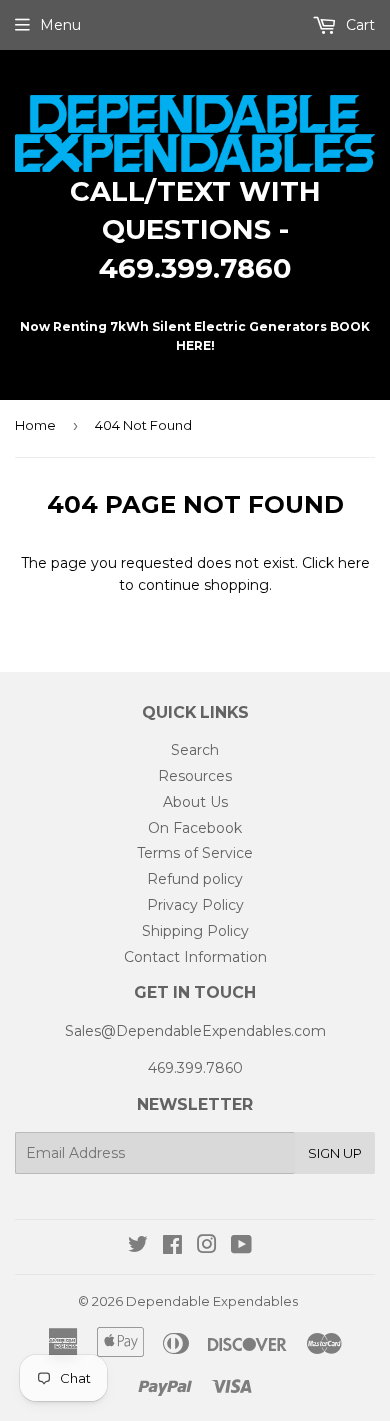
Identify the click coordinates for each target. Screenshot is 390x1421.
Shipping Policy (195, 931)
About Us (195, 802)
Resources (195, 776)
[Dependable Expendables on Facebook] (172, 1247)
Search (195, 750)
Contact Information (195, 957)
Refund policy (195, 879)
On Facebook (195, 828)
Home (35, 425)
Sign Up (335, 1153)
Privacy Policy (195, 905)
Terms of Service (195, 853)
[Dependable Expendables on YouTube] (241, 1247)
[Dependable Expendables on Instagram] (207, 1247)
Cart (358, 25)
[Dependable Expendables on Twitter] (138, 1247)
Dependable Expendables (212, 1301)
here (354, 563)
